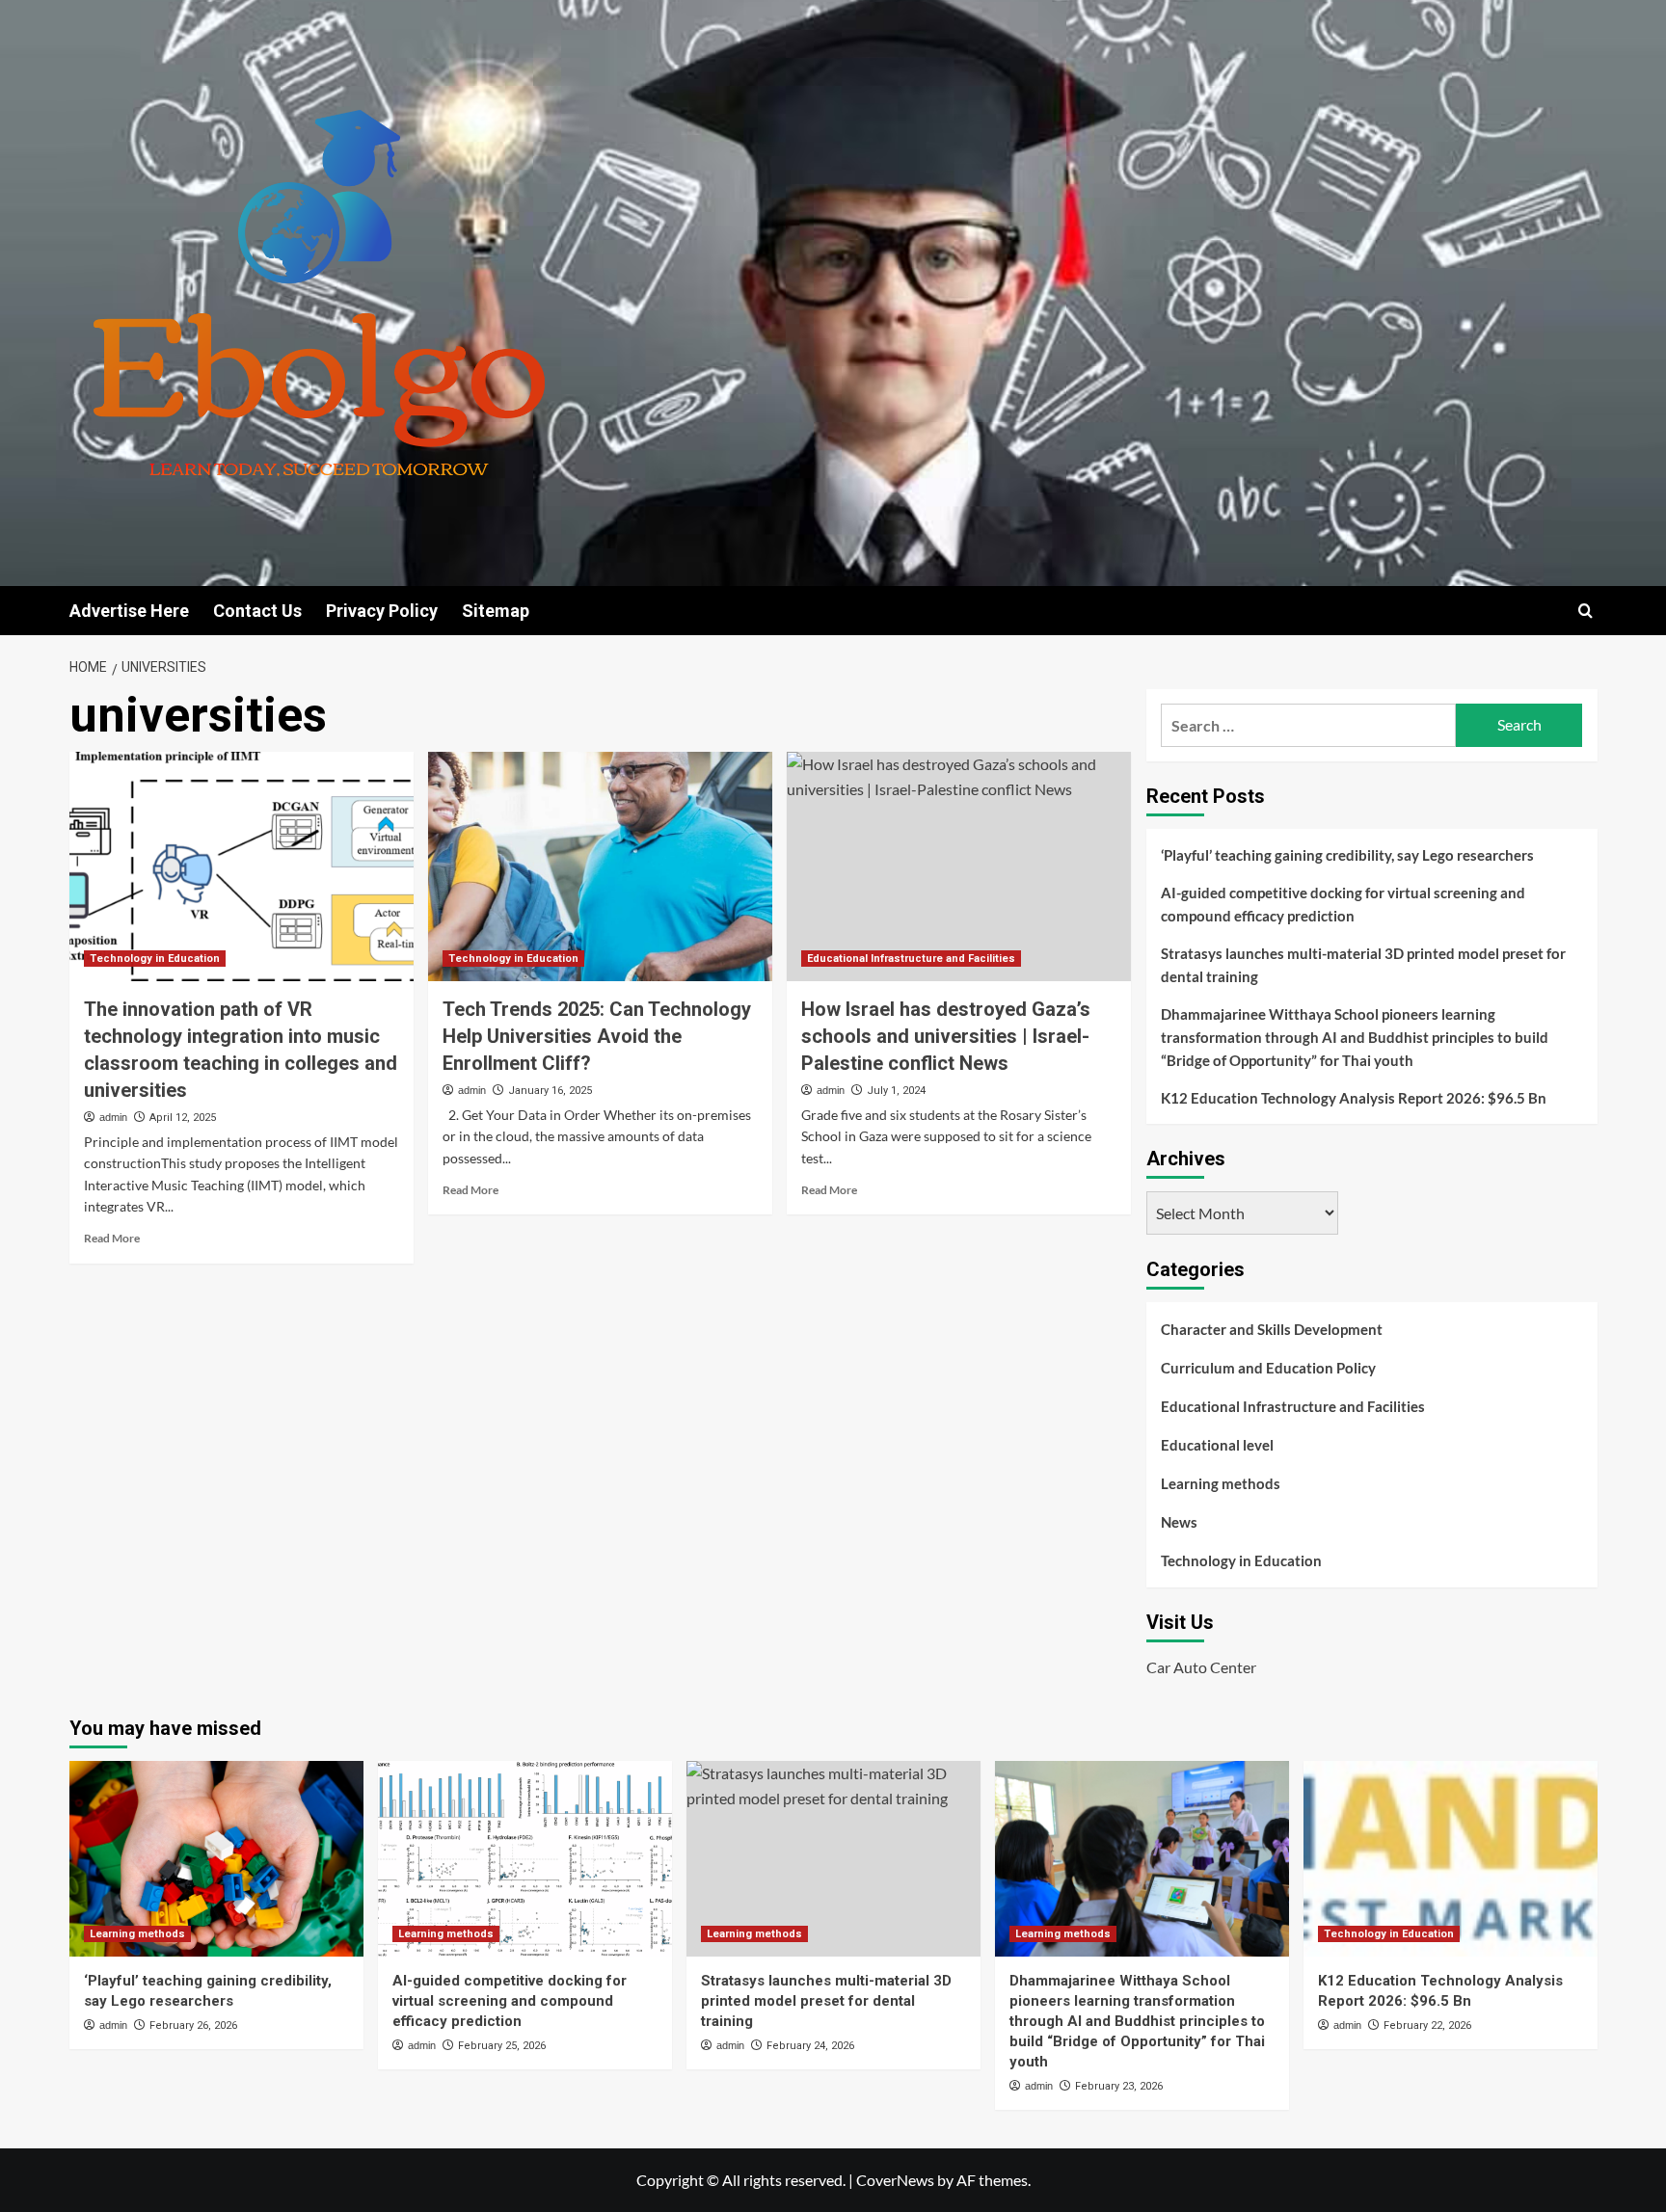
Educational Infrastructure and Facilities (911, 959)
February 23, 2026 (1119, 2086)
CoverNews (895, 2180)
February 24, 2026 (810, 2046)
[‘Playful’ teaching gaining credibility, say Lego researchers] (216, 1859)
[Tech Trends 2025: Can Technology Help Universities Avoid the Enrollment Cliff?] (600, 866)
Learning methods (1221, 1483)
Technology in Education (155, 959)
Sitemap (496, 611)
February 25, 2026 (502, 2046)
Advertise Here (129, 611)
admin (113, 1117)
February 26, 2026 (193, 2025)
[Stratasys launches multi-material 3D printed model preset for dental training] (833, 1859)
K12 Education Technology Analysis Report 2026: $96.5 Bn (1354, 1098)
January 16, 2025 (550, 1091)
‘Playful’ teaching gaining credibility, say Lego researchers (1347, 855)
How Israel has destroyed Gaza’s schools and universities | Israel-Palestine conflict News (946, 1036)
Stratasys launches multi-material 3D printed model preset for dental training (1363, 965)
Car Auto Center (1201, 1667)
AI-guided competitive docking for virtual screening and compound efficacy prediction (1343, 904)
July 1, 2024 (896, 1091)
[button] (1585, 611)
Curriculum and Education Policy (1268, 1368)
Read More (112, 1238)
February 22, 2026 (1427, 2025)
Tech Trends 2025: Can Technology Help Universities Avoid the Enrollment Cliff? (597, 1036)
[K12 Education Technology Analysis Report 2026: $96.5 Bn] (1451, 1859)
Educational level (1217, 1445)
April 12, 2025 (183, 1118)
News (1179, 1522)
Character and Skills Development (1272, 1329)
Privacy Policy (382, 611)
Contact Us (257, 611)
